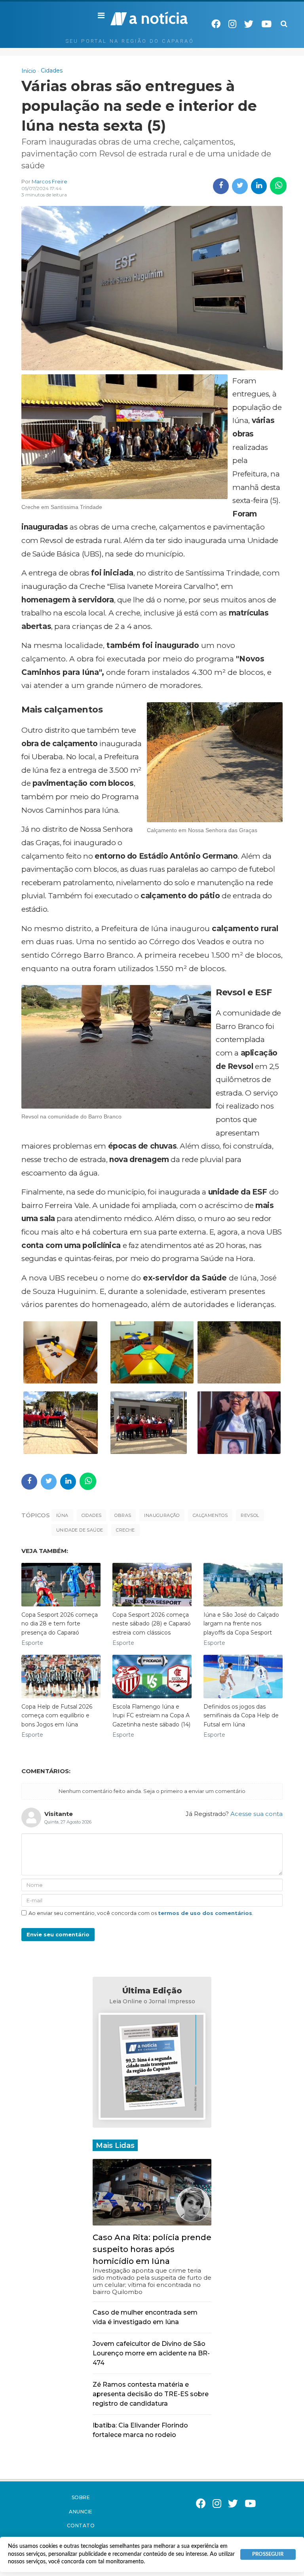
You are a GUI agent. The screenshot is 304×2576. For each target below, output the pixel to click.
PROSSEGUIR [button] (268, 2554)
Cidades (92, 1515)
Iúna (62, 1515)
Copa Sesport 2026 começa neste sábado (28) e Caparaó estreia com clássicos (152, 1624)
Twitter (249, 24)
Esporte (32, 1643)
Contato (81, 2526)
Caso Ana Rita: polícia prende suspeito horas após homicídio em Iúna (152, 2249)
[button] (101, 16)
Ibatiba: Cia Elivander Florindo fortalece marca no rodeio (140, 2430)
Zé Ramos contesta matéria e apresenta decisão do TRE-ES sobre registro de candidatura (151, 2394)
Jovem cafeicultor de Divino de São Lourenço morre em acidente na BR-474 (151, 2353)
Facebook (216, 24)
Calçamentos (210, 1515)
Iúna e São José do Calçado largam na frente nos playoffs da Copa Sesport (241, 1624)
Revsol (250, 1515)
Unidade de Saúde (80, 1530)
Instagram (232, 24)
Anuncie (81, 2512)
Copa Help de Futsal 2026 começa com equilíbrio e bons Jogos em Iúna (57, 1716)
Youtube (266, 24)
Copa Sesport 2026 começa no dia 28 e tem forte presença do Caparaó (60, 1624)
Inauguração (162, 1515)
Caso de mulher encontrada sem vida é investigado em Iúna (145, 2317)
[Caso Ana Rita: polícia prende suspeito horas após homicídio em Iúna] (152, 2192)
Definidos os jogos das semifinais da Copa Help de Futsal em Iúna (241, 1716)
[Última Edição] (152, 2067)
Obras (123, 1515)
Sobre (81, 2497)
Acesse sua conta (256, 1814)
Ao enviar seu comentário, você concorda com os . (141, 1913)
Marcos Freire (49, 181)
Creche (125, 1530)
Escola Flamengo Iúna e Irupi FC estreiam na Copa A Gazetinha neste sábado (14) (151, 1716)
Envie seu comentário (58, 1934)
